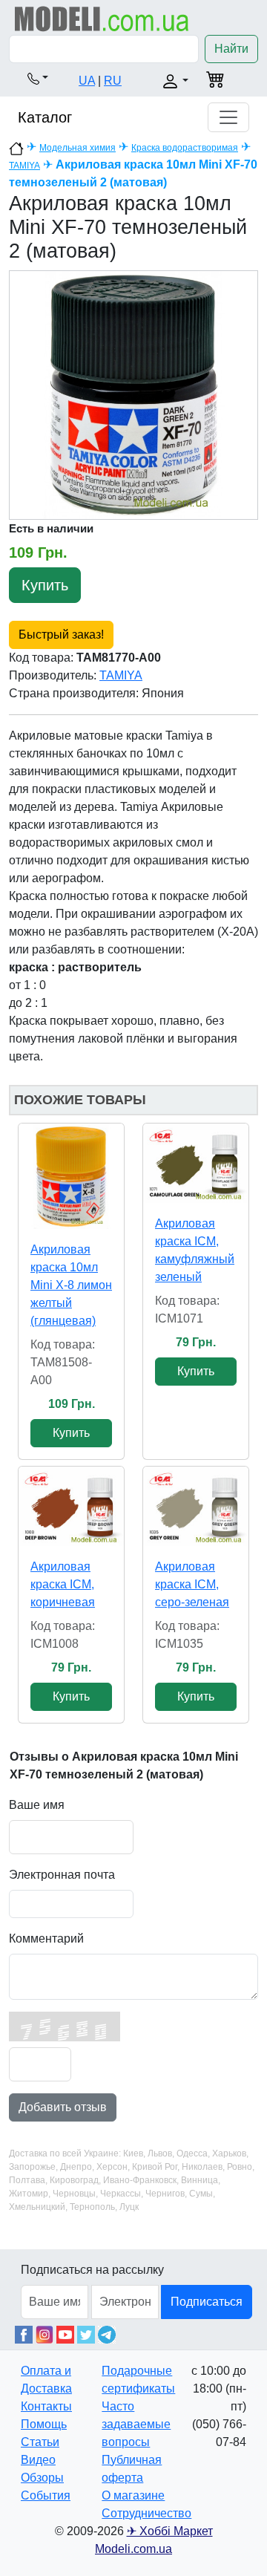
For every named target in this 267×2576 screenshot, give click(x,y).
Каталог (45, 117)
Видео (38, 2460)
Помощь (44, 2424)
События (46, 2495)
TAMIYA (24, 166)
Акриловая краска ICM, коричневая (63, 1584)
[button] (38, 78)
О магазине (133, 2495)
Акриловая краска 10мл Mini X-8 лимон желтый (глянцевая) (71, 1285)
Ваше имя (37, 1805)
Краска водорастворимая (185, 148)
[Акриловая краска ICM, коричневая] (71, 1506)
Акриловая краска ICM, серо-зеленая (192, 1584)
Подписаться (207, 2302)
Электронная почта (62, 1875)
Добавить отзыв (63, 2107)
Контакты (46, 2406)
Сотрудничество (146, 2513)
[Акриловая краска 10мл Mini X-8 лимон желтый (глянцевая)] (71, 1176)
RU (113, 81)
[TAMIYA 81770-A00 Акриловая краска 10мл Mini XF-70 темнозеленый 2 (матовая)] (133, 395)
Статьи (40, 2442)
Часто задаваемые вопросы (136, 2424)
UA (87, 81)
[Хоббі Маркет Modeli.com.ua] (102, 18)
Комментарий (46, 1938)
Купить (45, 585)
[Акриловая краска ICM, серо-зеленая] (196, 1506)
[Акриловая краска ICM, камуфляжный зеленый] (196, 1163)
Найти (231, 49)
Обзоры (42, 2478)
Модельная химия (78, 148)
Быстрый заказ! (61, 635)
